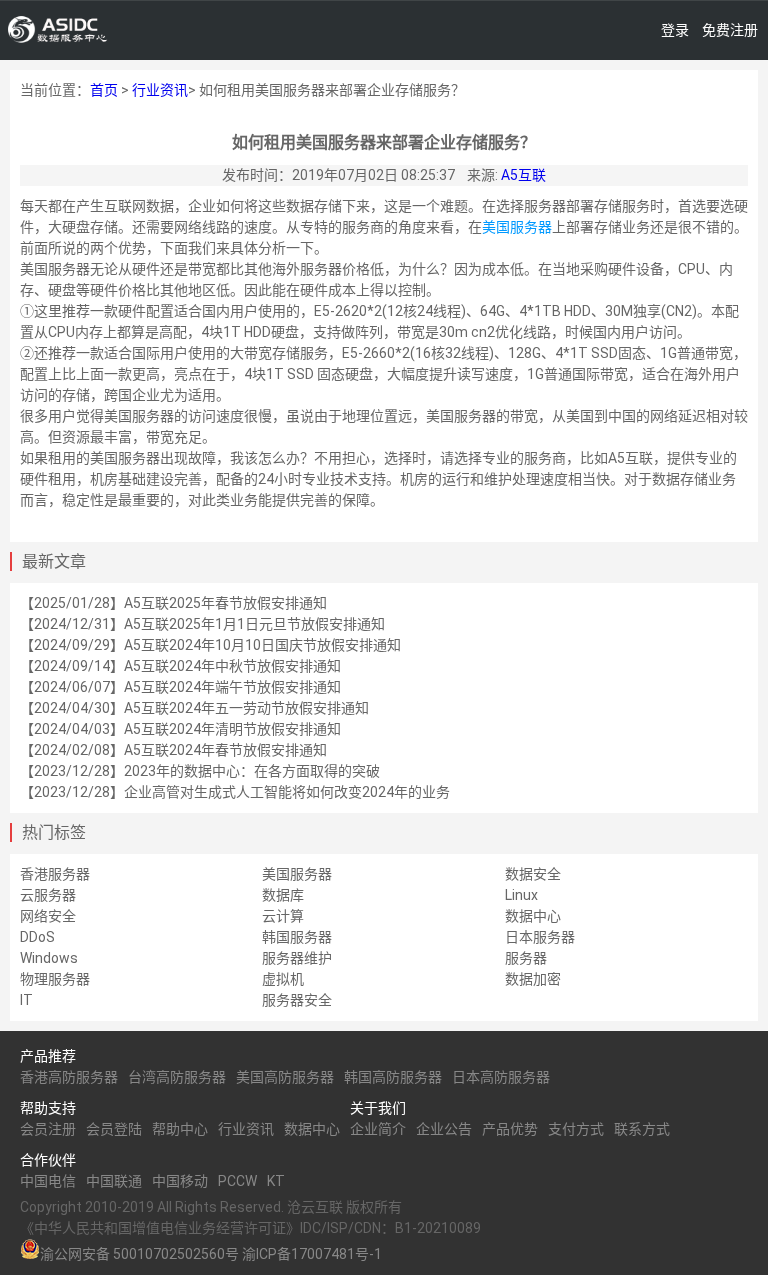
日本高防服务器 (501, 1077)
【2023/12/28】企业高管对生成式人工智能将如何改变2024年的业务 (235, 792)
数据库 (283, 895)
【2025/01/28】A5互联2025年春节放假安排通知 (173, 603)
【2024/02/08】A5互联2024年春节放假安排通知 (173, 750)
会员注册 (48, 1129)
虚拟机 (283, 979)
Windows (49, 958)
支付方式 (576, 1129)
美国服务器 (517, 227)
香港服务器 (55, 874)
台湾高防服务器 (177, 1077)
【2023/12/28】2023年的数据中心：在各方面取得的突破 (200, 771)
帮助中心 (180, 1129)
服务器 (526, 958)
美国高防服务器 (285, 1077)
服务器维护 (297, 958)
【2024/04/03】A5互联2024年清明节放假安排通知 (180, 729)
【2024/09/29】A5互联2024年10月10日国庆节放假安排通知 (210, 645)
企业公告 (444, 1129)
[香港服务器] (58, 30)
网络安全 (48, 916)
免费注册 (730, 30)
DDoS (37, 937)
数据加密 (533, 979)
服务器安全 (297, 1000)
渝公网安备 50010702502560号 (139, 1254)
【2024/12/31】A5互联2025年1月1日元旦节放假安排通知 (202, 624)
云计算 (283, 916)
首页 (104, 90)
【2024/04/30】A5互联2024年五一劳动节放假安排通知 (194, 708)
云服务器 (48, 895)
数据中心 (533, 916)
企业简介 (378, 1129)
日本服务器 (540, 937)
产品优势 (510, 1129)
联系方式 (642, 1129)
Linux (521, 895)
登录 (675, 30)
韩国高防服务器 (393, 1077)
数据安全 (533, 874)
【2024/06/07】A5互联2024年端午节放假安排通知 (180, 687)
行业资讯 (160, 90)
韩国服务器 (297, 937)
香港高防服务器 (69, 1077)
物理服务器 (55, 979)
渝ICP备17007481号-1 (312, 1254)
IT (26, 1000)
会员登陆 (114, 1129)
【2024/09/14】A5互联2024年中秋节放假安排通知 (180, 666)
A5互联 (523, 175)
